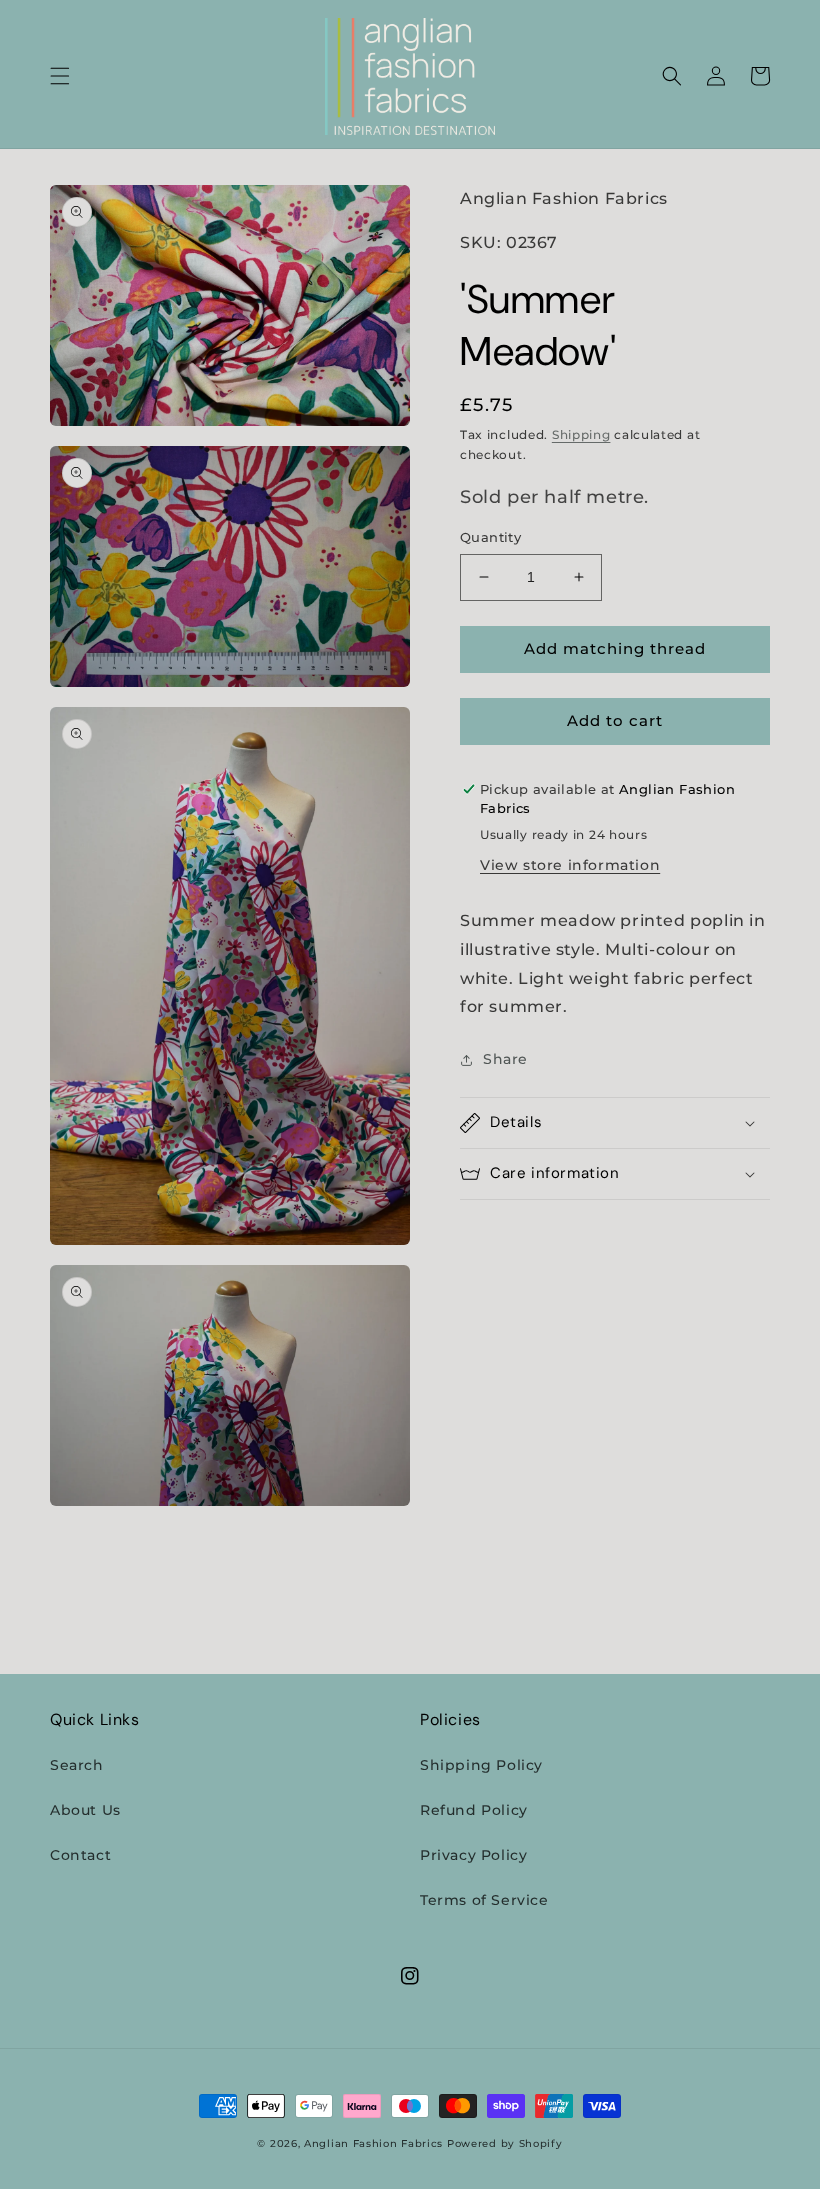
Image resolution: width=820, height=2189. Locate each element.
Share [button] (505, 1059)
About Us (85, 1810)
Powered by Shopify (505, 2143)
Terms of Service (484, 1900)
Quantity (490, 537)
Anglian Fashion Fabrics (373, 2143)
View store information (570, 865)
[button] (60, 76)
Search (77, 1765)
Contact (80, 1855)
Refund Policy (474, 1810)
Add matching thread (615, 648)
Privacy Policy (473, 1855)
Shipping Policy (481, 1765)
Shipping (581, 434)
